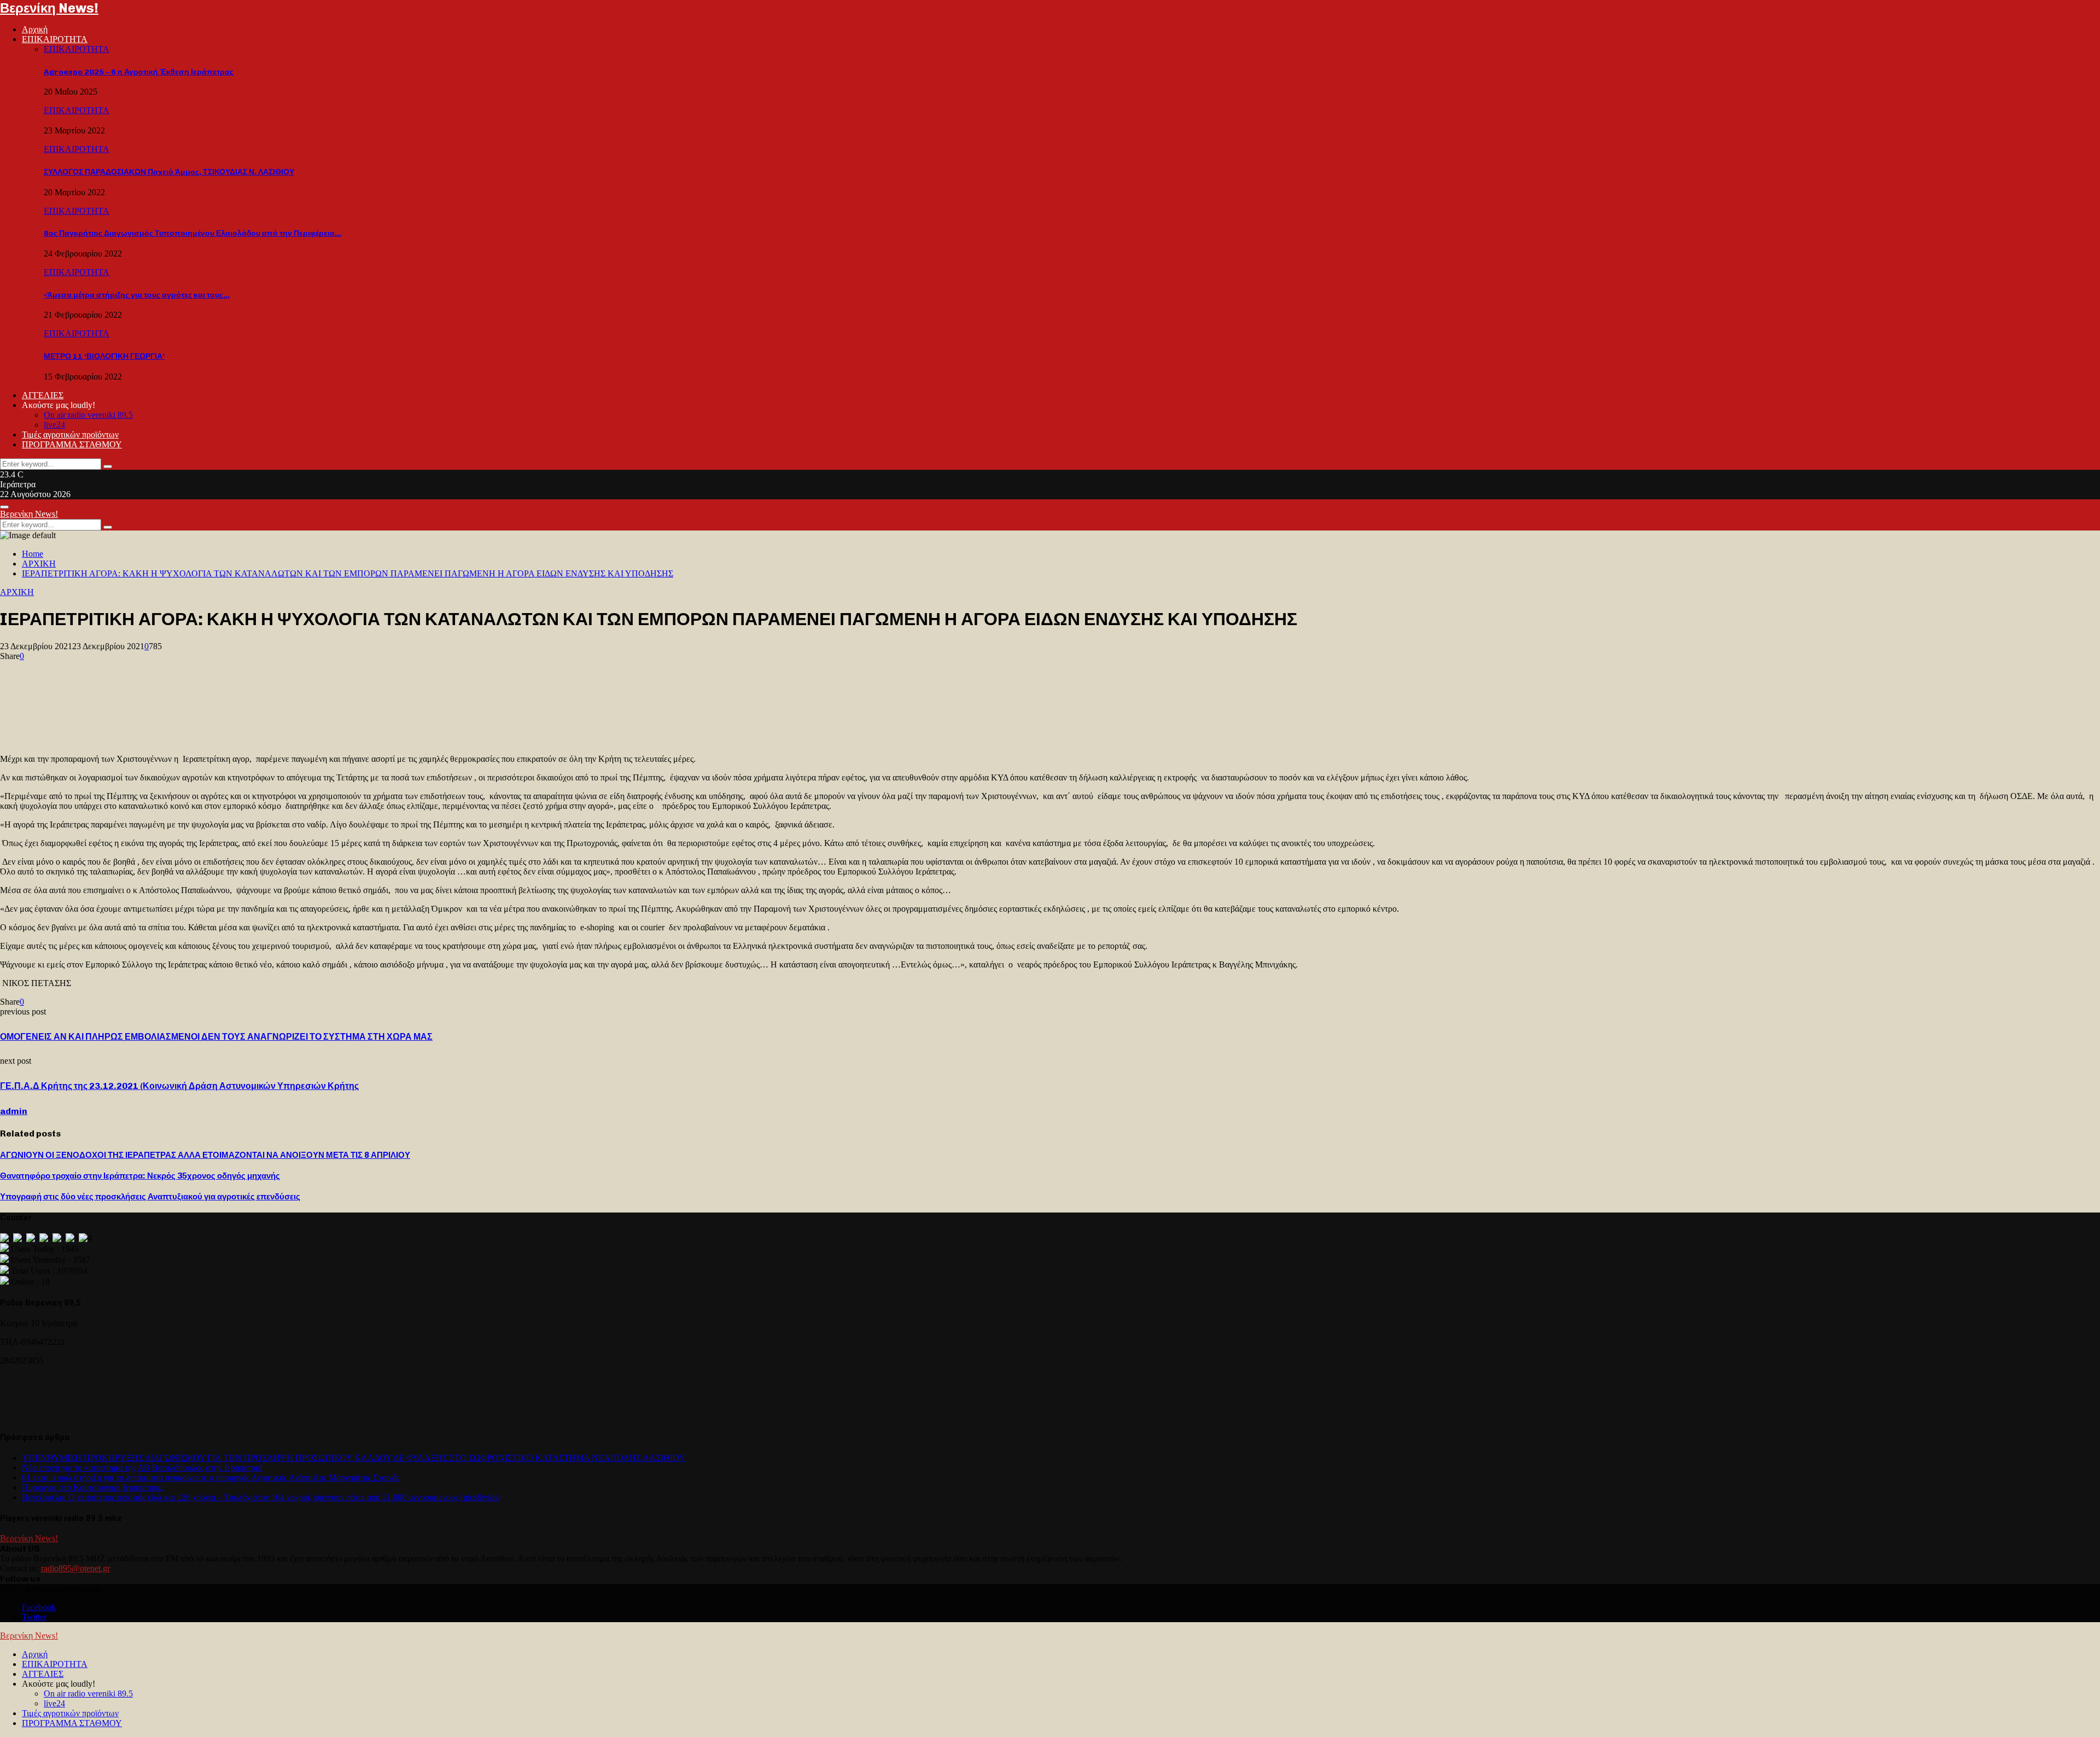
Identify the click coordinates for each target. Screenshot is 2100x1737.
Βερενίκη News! (49, 8)
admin (14, 1111)
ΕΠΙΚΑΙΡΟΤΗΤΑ (55, 39)
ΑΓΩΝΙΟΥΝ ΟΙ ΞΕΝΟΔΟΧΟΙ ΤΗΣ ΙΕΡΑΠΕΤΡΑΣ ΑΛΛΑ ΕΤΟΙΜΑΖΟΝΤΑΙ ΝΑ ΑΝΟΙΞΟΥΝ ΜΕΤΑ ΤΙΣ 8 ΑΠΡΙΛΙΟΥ (205, 1155)
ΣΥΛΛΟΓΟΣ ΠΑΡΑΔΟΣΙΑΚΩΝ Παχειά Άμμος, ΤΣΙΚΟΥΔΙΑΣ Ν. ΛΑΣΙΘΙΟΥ (169, 172)
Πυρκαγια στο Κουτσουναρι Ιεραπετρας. (93, 1487)
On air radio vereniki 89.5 (88, 415)
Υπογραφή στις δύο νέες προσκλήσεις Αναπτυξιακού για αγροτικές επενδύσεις (150, 1197)
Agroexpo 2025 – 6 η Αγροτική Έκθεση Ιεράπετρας (139, 72)
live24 (54, 425)
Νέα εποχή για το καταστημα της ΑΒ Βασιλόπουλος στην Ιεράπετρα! (142, 1468)
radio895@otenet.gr (75, 1568)
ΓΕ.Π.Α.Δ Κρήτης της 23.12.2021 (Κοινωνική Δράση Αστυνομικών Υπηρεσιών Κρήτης (179, 1086)
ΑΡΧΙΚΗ (17, 592)
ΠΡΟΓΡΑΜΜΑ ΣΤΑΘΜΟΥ (72, 444)
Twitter (34, 1617)
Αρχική (35, 29)
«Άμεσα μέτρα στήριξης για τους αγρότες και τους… (137, 295)
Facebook (39, 1607)
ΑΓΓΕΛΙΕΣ (43, 395)
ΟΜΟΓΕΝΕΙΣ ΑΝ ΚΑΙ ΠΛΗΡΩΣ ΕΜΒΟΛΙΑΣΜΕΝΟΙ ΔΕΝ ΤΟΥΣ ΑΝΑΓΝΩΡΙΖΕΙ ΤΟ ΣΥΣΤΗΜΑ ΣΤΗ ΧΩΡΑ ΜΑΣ (216, 1037)
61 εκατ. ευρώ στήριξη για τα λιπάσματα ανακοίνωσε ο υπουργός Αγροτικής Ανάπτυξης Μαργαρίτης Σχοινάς (211, 1477)
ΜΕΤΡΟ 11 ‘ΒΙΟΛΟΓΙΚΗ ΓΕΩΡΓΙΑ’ (104, 356)
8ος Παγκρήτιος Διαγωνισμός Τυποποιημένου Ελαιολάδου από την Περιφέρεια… (192, 233)
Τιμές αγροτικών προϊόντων (70, 435)
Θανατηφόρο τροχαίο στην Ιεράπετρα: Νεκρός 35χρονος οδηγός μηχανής (140, 1176)
